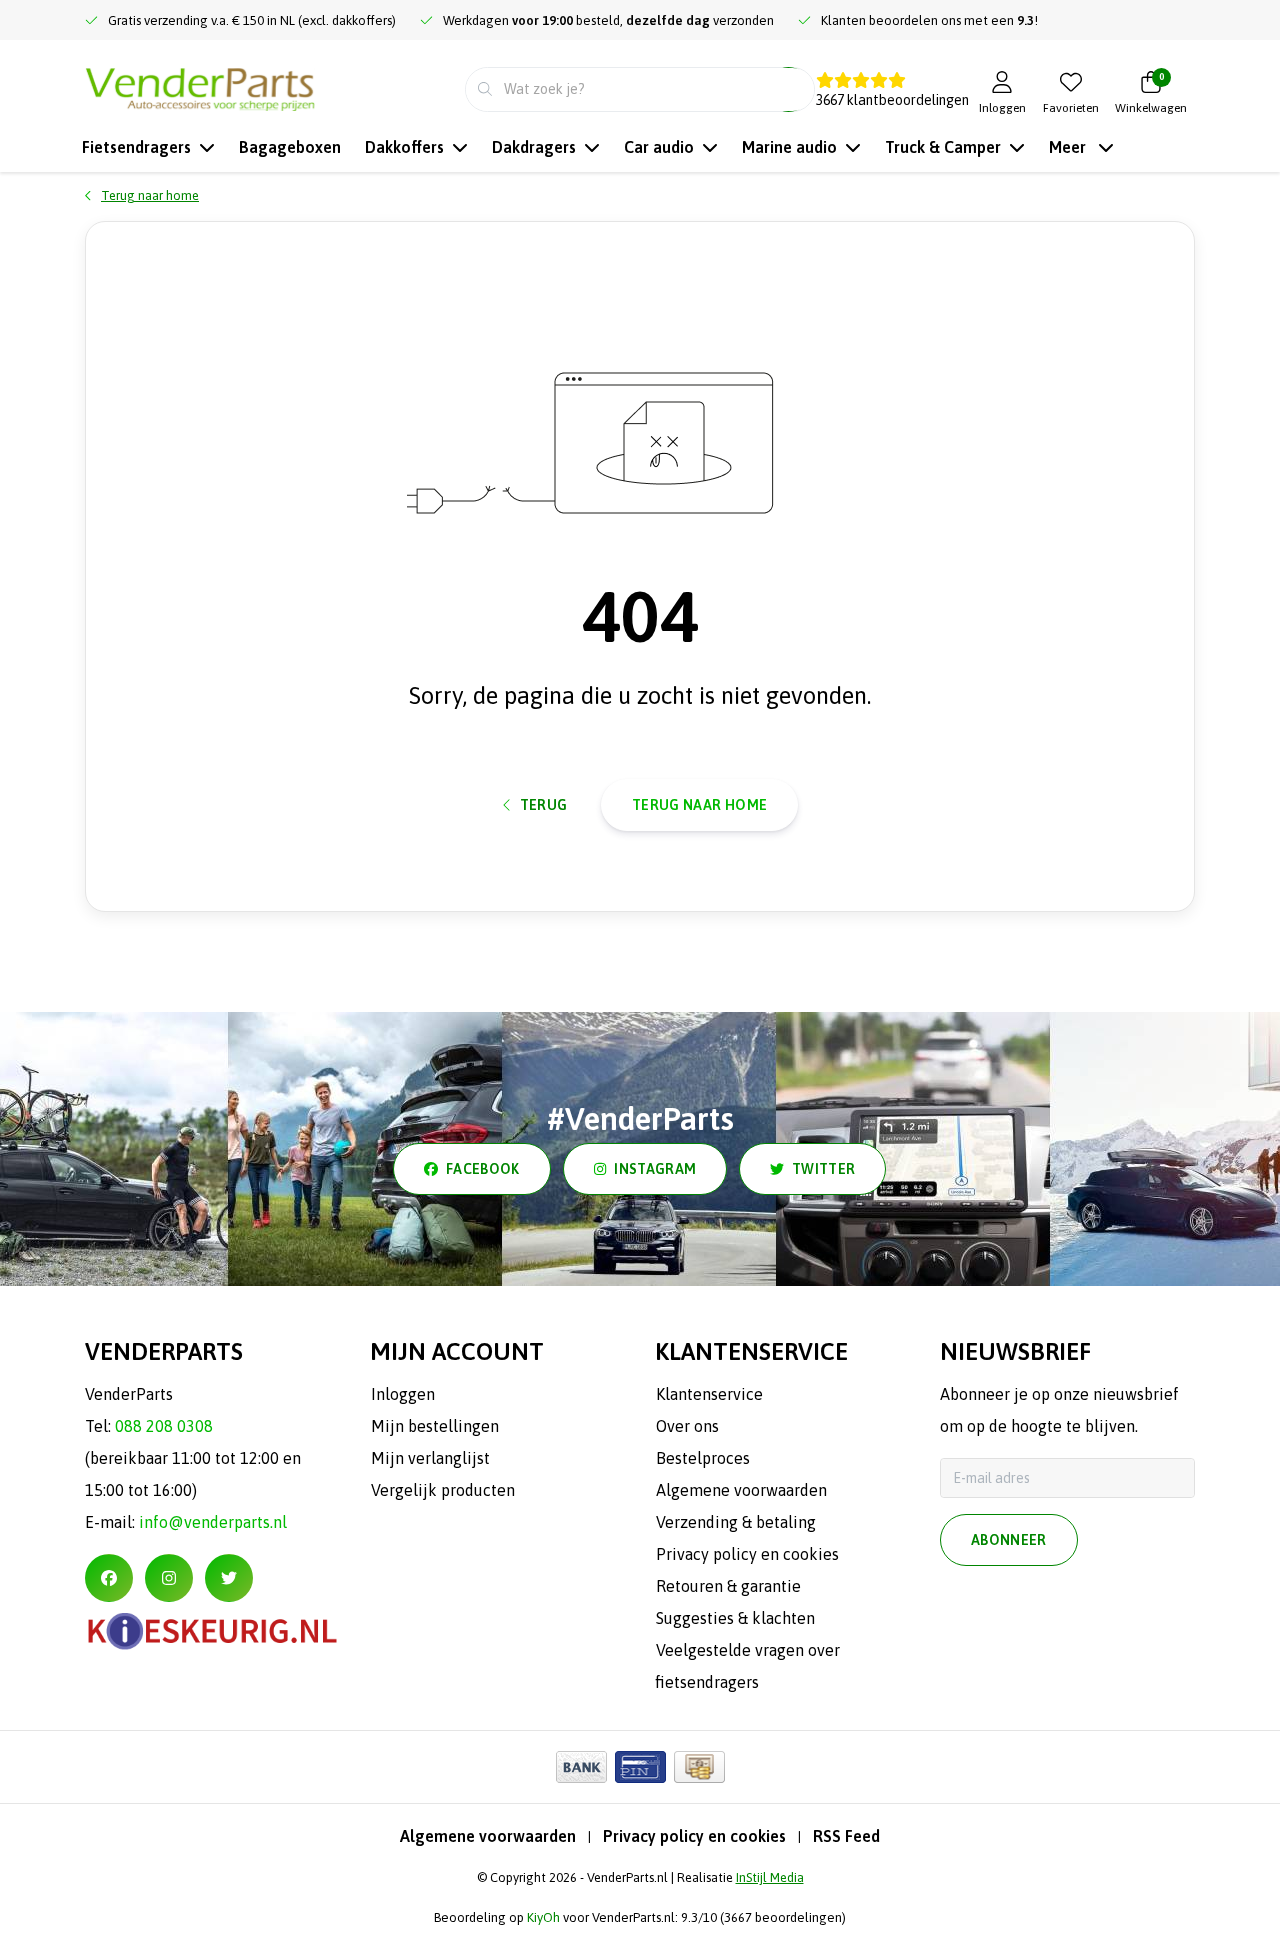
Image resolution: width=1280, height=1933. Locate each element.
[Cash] (699, 1767)
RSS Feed (846, 1836)
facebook (483, 1169)
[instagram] (169, 1578)
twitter (823, 1169)
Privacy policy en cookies (694, 1836)
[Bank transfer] (581, 1767)
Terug (544, 805)
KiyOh (543, 1917)
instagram (655, 1169)
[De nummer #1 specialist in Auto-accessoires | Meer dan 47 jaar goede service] (200, 87)
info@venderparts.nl (213, 1522)
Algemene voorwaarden (488, 1836)
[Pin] (640, 1767)
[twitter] (229, 1578)
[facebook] (109, 1578)
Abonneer (1009, 1540)
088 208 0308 (164, 1426)
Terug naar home (699, 805)
